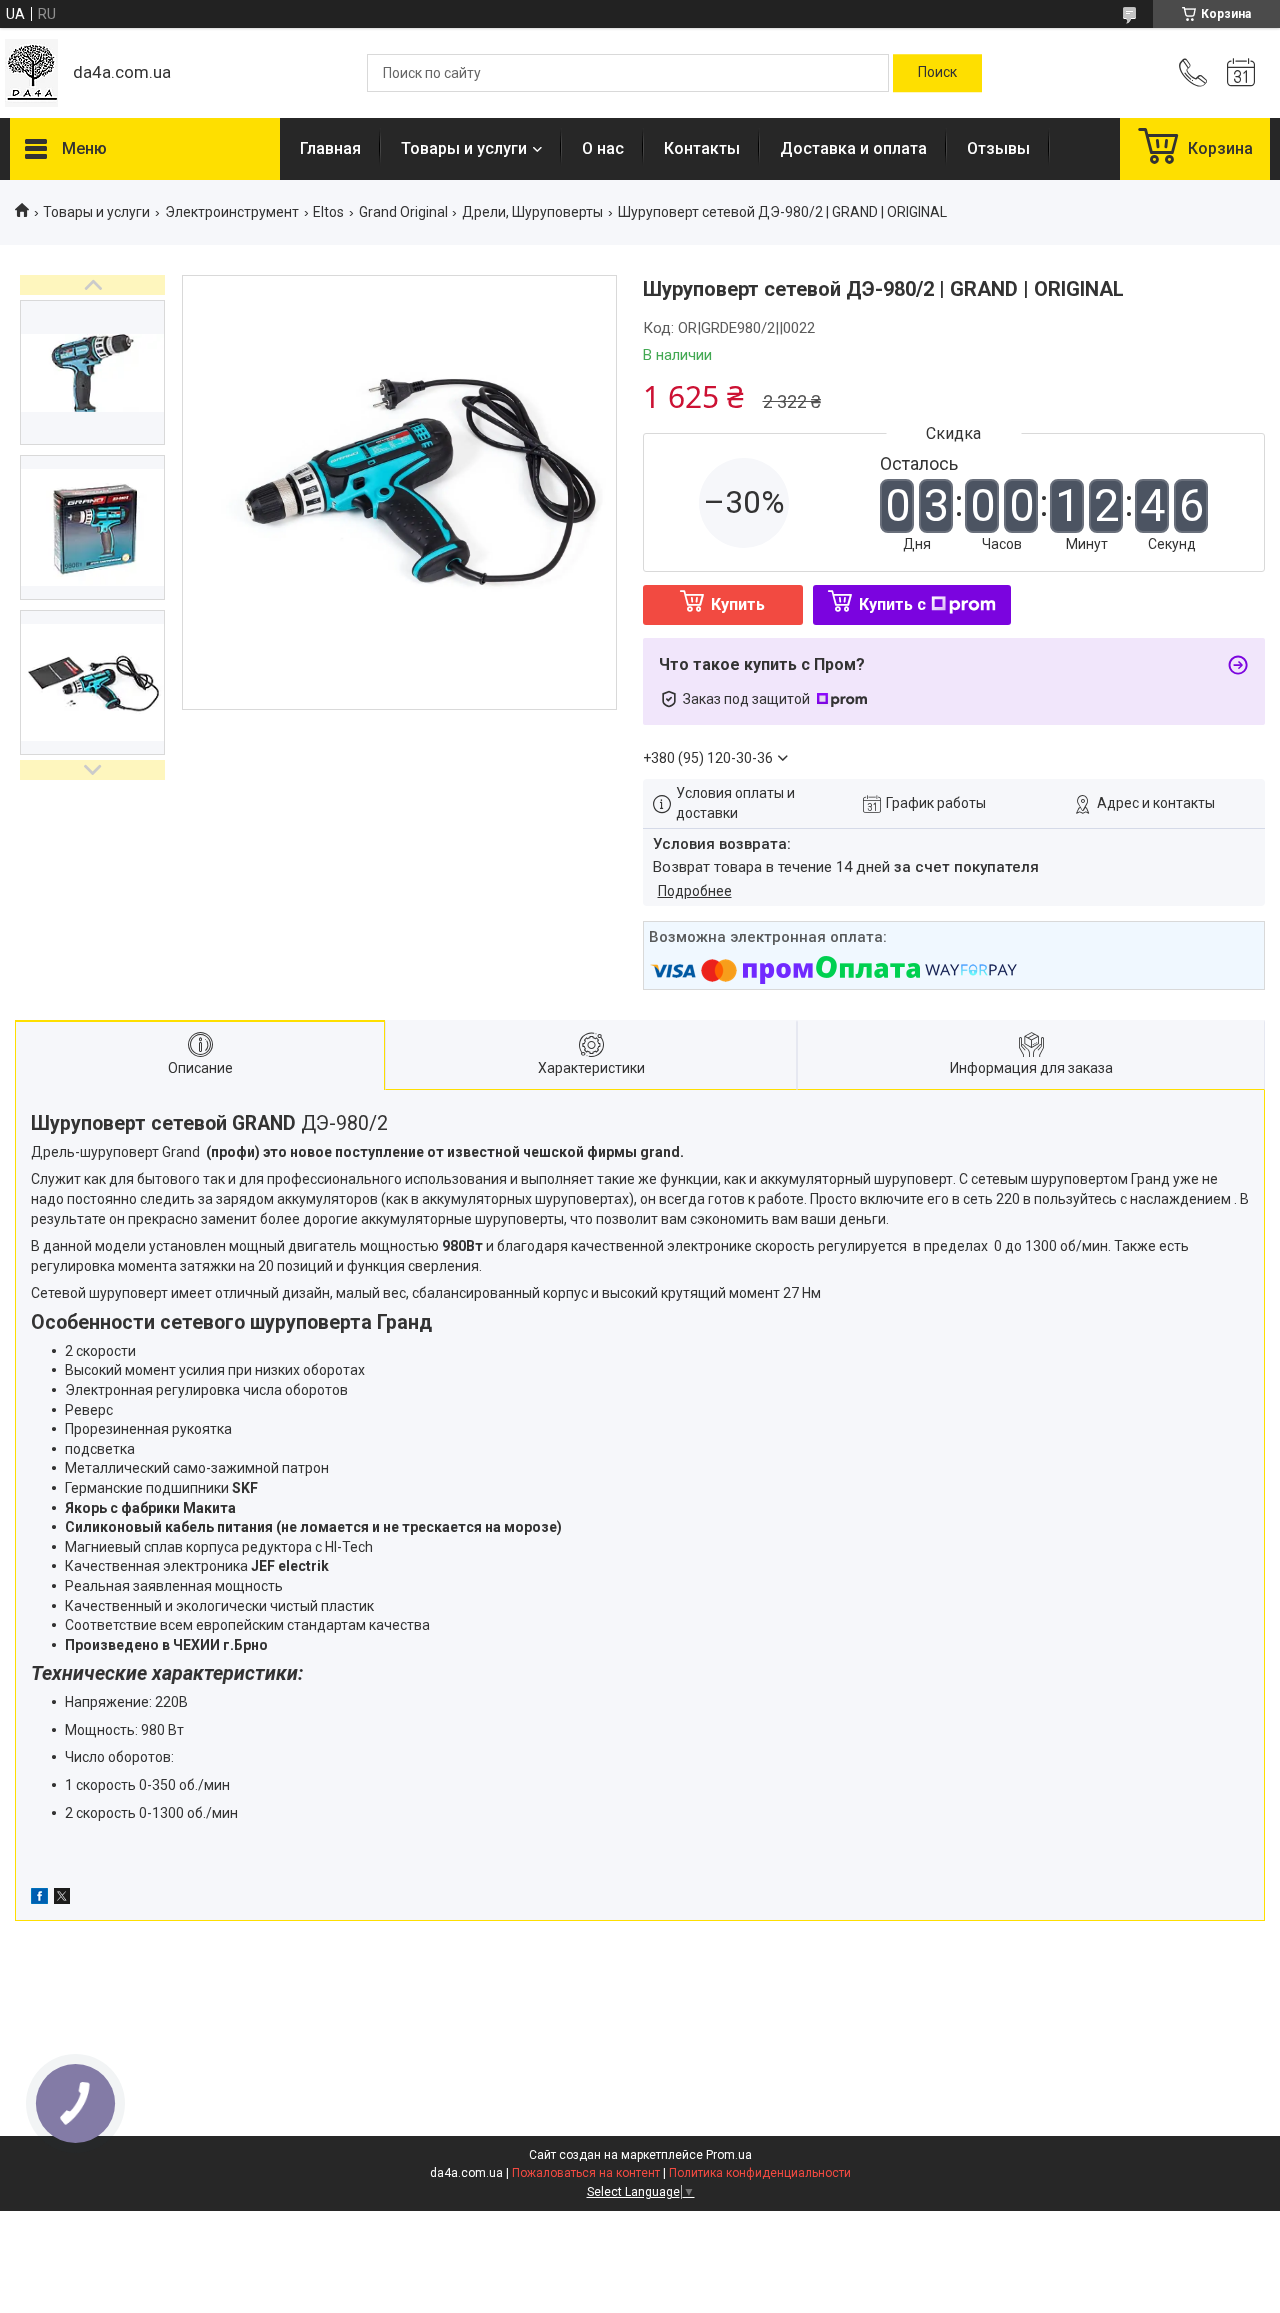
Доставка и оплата (853, 148)
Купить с (892, 604)
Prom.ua (729, 2155)
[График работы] (1241, 73)
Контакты (702, 148)
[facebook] (39, 1899)
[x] (62, 1899)
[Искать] (937, 73)
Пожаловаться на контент (586, 2173)
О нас (603, 148)
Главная (330, 148)
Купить (738, 604)
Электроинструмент (232, 212)
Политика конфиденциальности (760, 2173)
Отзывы (998, 148)
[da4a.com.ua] (31, 73)
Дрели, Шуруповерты (532, 212)
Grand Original (403, 212)
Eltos (328, 212)
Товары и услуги (464, 148)
